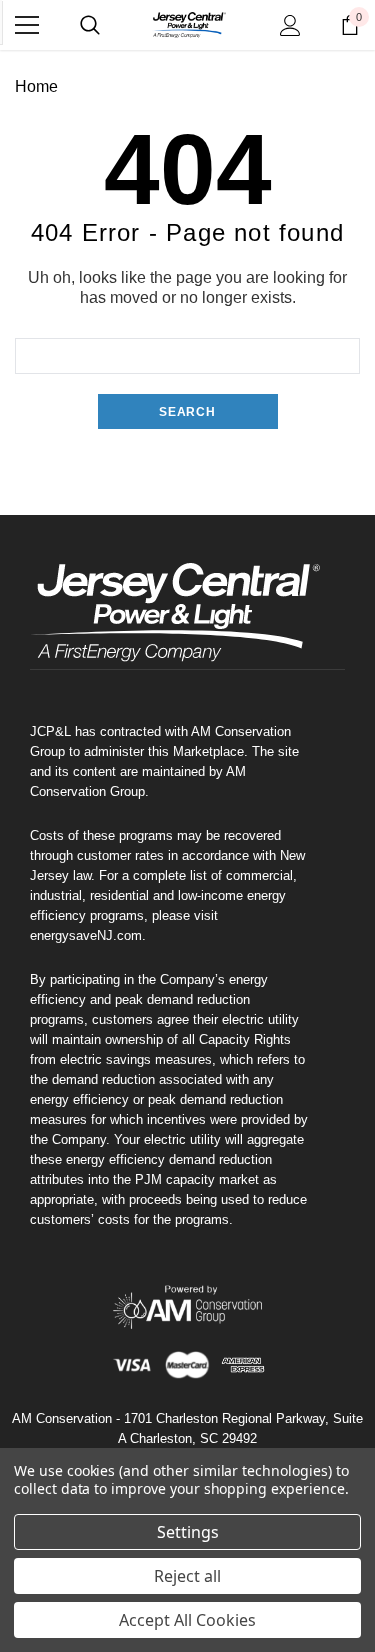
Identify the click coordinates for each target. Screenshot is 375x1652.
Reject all (187, 1576)
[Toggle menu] (27, 25)
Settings (188, 1532)
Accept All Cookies (187, 1620)
